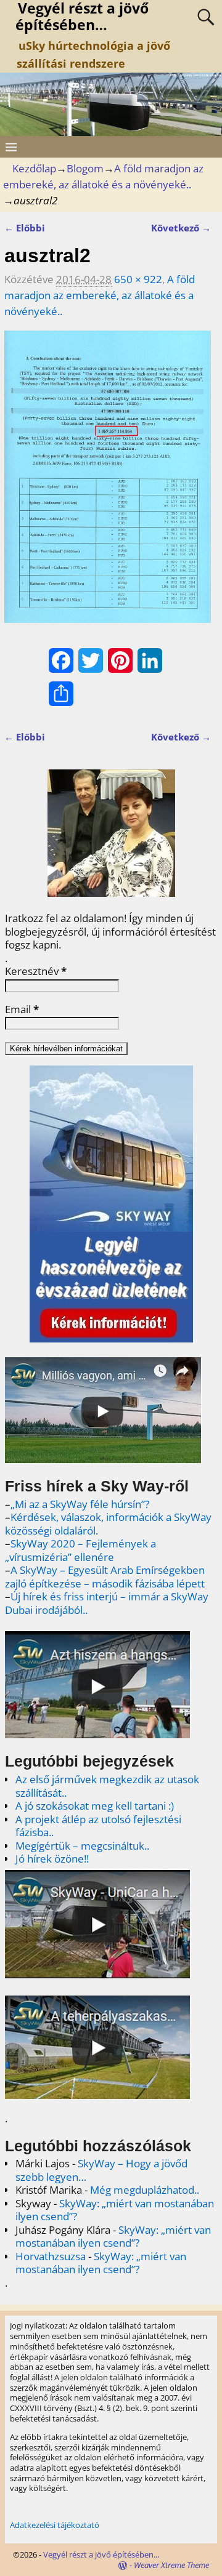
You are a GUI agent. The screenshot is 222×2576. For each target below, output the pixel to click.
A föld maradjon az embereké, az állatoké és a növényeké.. (100, 295)
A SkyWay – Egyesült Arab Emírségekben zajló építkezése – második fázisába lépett (105, 1577)
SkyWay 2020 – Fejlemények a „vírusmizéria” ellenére (80, 1550)
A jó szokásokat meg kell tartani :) (95, 1806)
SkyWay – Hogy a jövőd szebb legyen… (101, 2170)
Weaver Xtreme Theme (171, 2565)
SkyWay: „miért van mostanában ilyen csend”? (115, 2210)
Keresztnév (36, 971)
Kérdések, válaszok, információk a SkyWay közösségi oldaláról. (108, 1524)
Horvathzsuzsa (51, 2256)
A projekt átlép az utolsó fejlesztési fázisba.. (98, 1826)
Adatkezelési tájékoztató (55, 2525)
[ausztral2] (108, 484)
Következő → (181, 228)
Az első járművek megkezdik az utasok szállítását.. (107, 1786)
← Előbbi (25, 228)
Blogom (85, 168)
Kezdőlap (34, 168)
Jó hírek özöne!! (52, 1859)
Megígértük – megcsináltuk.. (82, 1846)
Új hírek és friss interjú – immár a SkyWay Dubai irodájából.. (107, 1603)
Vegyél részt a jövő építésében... (101, 2554)
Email (22, 1009)
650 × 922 (138, 279)
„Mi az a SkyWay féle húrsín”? (80, 1504)
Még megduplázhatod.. (145, 2190)
